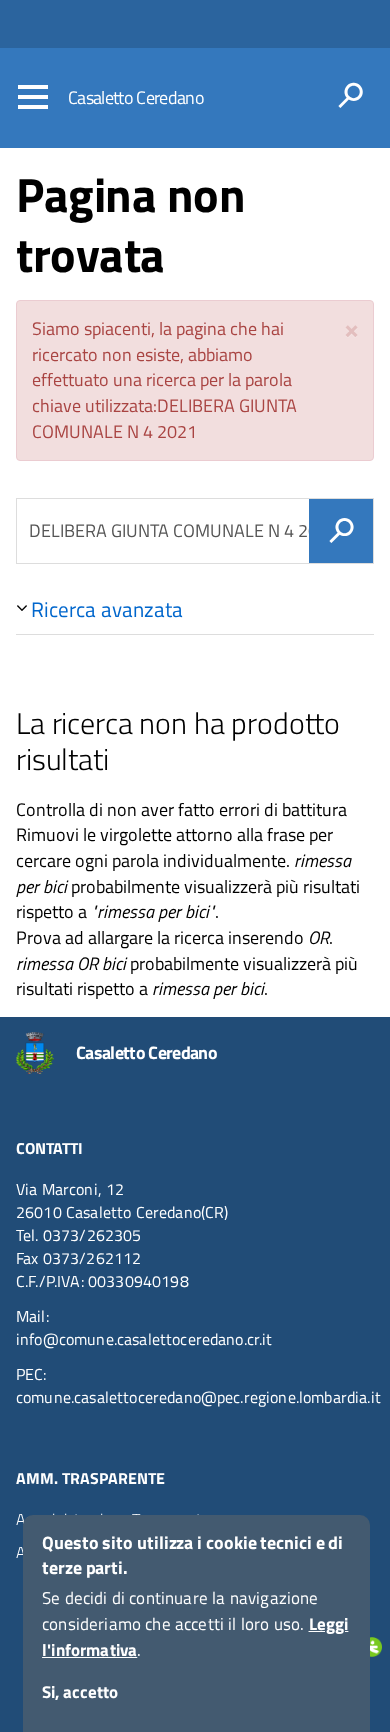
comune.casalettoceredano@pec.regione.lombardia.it (198, 1397)
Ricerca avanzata (107, 609)
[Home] (46, 1053)
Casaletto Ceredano (136, 97)
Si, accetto (80, 1692)
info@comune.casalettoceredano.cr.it (144, 1339)
